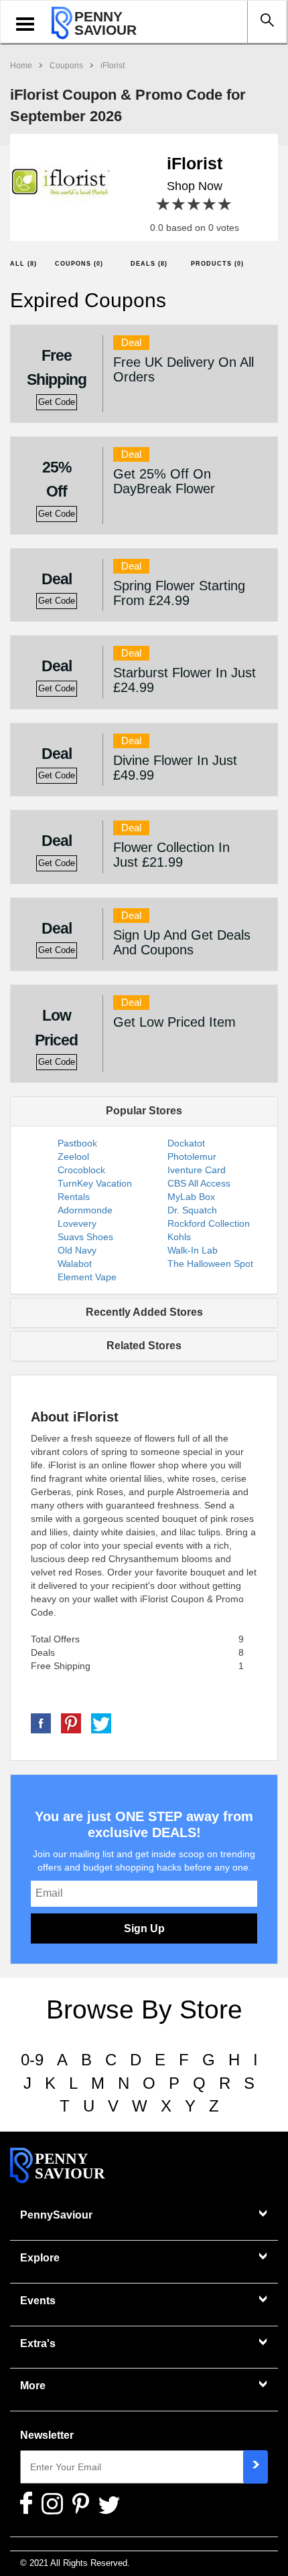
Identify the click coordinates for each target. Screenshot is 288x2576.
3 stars (195, 204)
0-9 (32, 2060)
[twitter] (101, 1722)
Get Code (57, 402)
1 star (164, 204)
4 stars (210, 204)
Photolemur (192, 1156)
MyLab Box (191, 1197)
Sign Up (144, 1928)
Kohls (179, 1237)
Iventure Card (197, 1170)
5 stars (225, 204)
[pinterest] (71, 1722)
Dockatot (186, 1143)
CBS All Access (199, 1183)
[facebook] (41, 1722)
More (33, 2386)
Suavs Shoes (85, 1237)
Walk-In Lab (193, 1250)
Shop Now (195, 186)
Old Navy (77, 1250)
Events (38, 2301)
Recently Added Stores (144, 1312)
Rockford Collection (209, 1223)
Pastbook (77, 1143)
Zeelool (73, 1156)
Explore (40, 2258)
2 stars (179, 204)
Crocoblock (81, 1170)
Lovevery (77, 1223)
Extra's (38, 2343)
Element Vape (87, 1277)
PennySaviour (56, 2215)
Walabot (75, 1264)
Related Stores (144, 1346)
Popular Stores (144, 1111)
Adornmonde (85, 1210)
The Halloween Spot (210, 1264)
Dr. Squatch (192, 1210)
